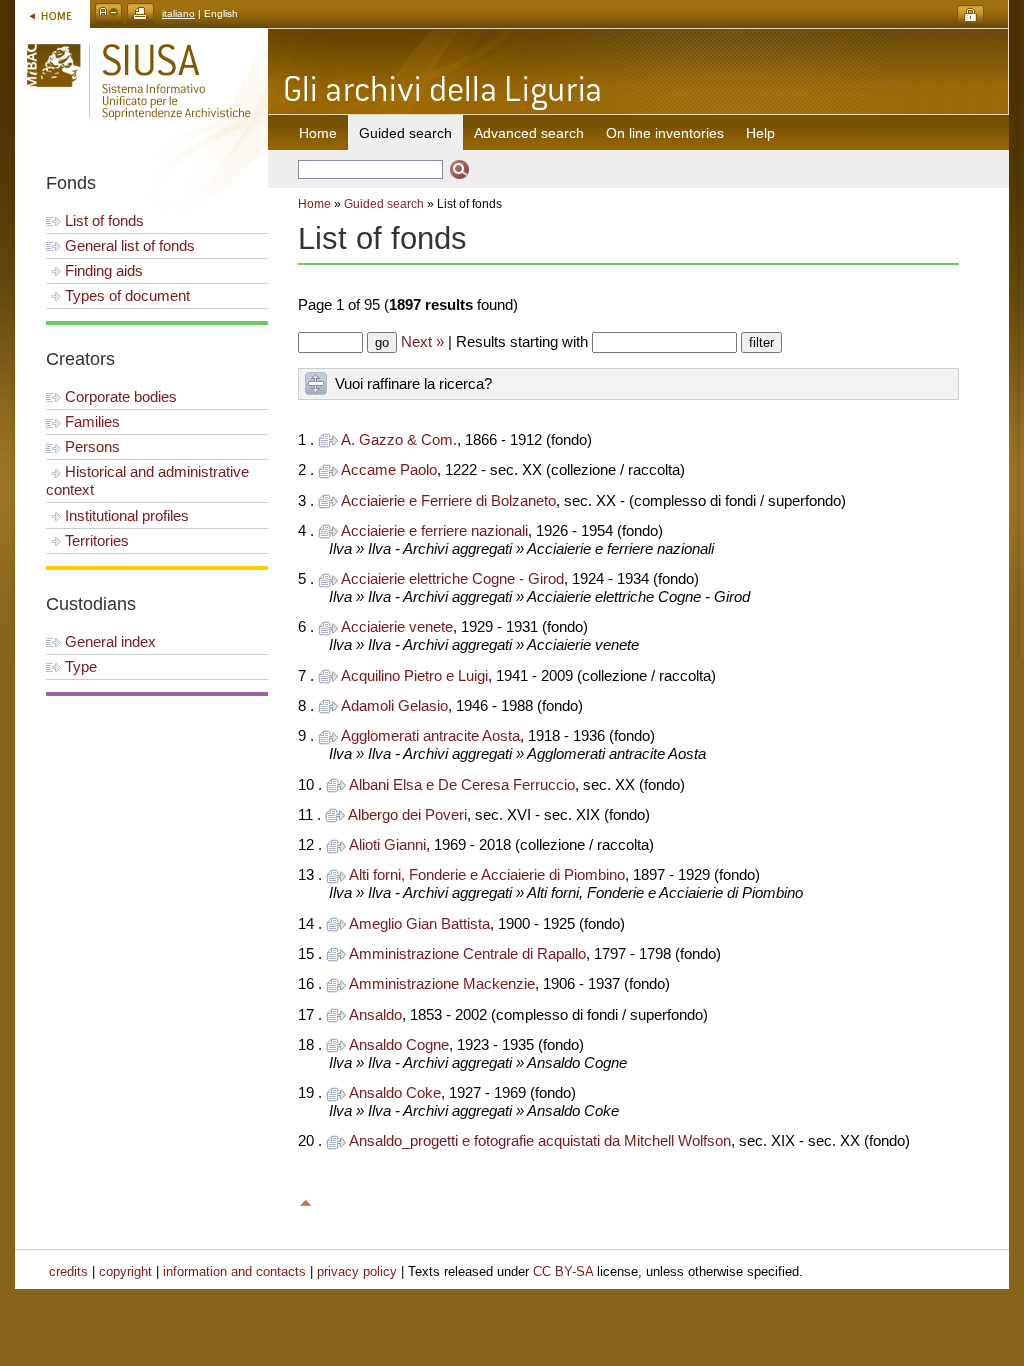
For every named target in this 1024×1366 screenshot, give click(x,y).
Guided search (384, 204)
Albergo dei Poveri (407, 814)
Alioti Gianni (387, 844)
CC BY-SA (563, 1271)
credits (68, 1271)
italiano (178, 13)
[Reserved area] (970, 15)
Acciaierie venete (397, 626)
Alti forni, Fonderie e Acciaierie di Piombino (487, 874)
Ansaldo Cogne (399, 1044)
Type (79, 666)
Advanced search (529, 133)
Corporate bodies (119, 396)
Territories (95, 540)
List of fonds (102, 220)
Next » (422, 341)
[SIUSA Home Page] (52, 13)
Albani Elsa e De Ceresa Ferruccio (462, 784)
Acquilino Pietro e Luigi (414, 675)
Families (90, 421)
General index (108, 641)
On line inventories (665, 133)
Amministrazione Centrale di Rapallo (467, 953)
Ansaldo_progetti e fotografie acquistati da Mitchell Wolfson (540, 1140)
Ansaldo (375, 1014)
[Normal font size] (108, 13)
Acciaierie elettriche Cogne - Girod (452, 578)
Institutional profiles (125, 515)
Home (318, 133)
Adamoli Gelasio (394, 705)
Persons (90, 446)
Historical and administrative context (147, 480)
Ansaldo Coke (395, 1092)
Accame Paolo (389, 469)
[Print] (140, 13)
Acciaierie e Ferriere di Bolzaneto (448, 500)
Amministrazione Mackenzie (442, 983)
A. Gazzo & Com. (399, 439)
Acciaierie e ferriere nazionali (434, 530)
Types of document (125, 295)
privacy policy (357, 1271)
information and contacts (234, 1271)
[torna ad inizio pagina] (306, 1200)
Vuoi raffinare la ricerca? (413, 383)
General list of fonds (128, 245)
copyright (125, 1271)
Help (760, 133)
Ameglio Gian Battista (419, 923)
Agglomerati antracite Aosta (430, 735)
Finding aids (102, 270)
